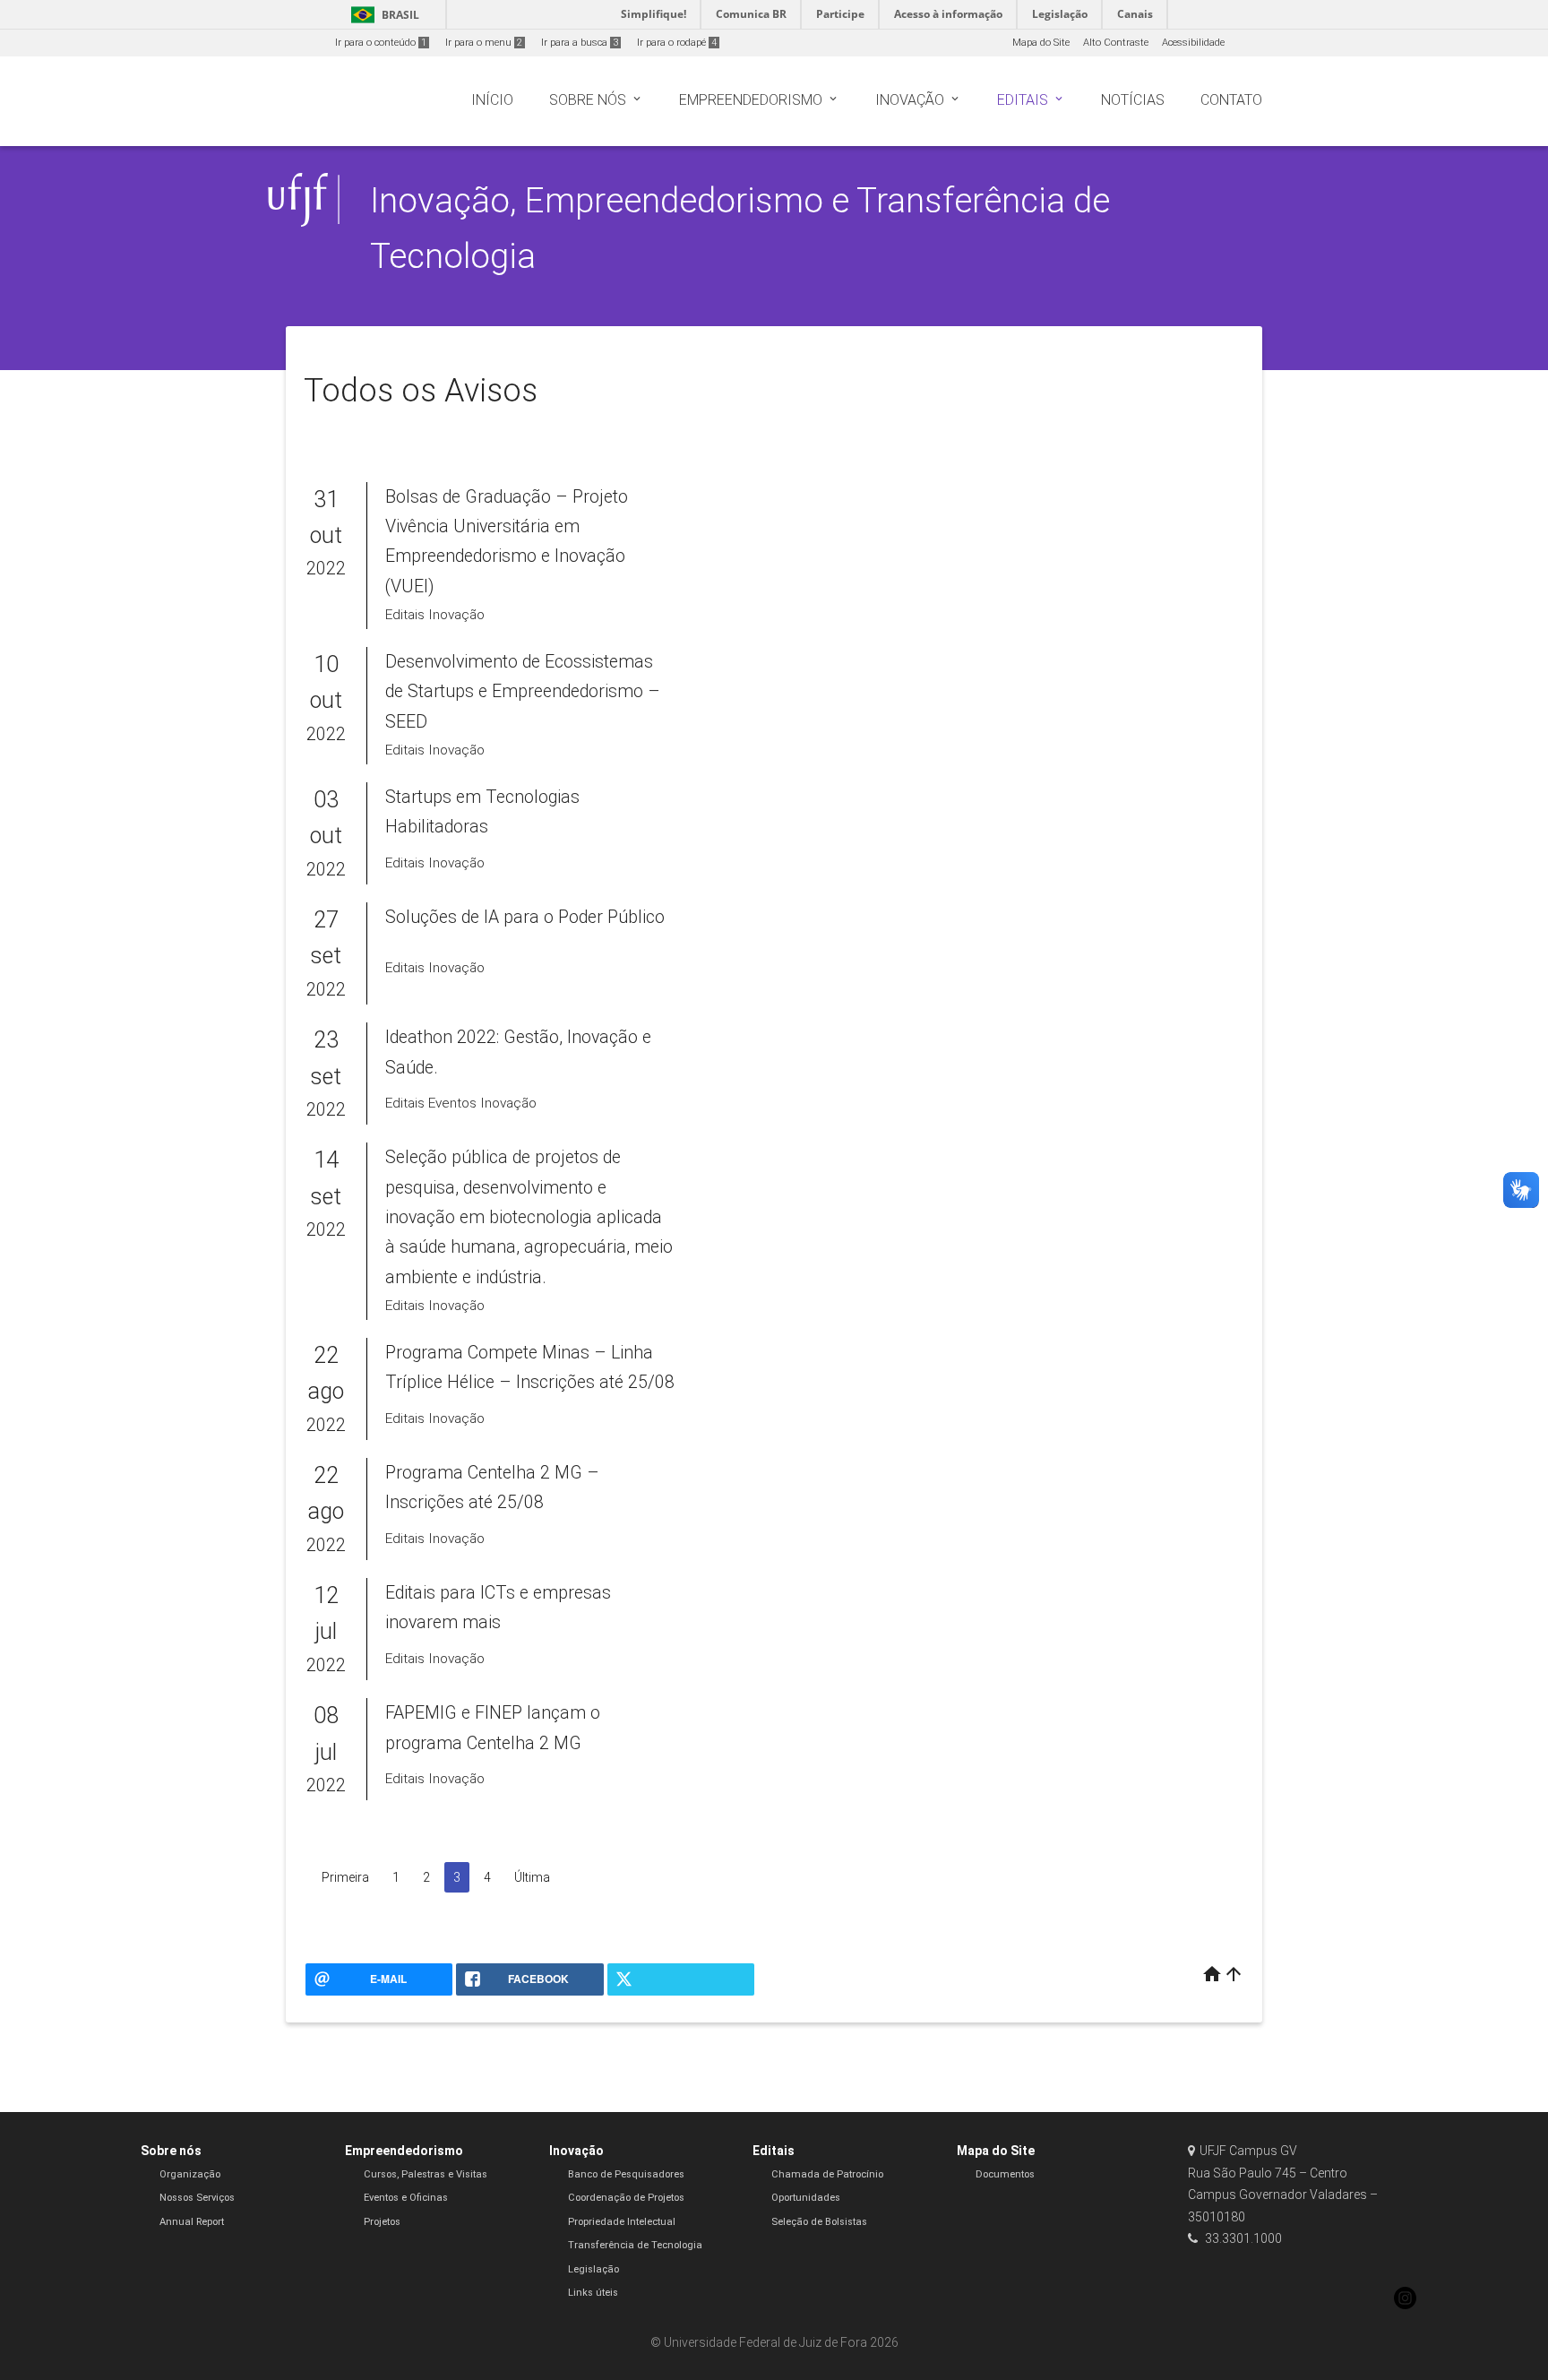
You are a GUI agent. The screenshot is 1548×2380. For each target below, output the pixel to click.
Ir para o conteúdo (381, 43)
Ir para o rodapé (677, 43)
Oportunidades (806, 2198)
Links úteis (593, 2293)
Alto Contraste (1116, 43)
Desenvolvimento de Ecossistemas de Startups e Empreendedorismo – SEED (523, 692)
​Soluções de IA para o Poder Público (525, 917)
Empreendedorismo (404, 2151)
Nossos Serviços (197, 2198)
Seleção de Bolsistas (819, 2222)
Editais (774, 2151)
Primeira (345, 1877)
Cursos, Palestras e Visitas (426, 2174)
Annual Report (192, 2222)
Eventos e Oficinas (406, 2198)
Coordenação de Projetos (626, 2198)
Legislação (593, 2269)
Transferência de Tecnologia (635, 2245)
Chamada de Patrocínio (827, 2174)
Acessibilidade (1193, 43)
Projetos (382, 2222)
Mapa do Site (1041, 43)
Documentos (1005, 2174)
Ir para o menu (484, 43)
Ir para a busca (580, 43)
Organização (190, 2174)
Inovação (576, 2151)
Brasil (382, 15)
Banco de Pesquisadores (626, 2174)
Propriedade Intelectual (622, 2222)
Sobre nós (171, 2151)
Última (532, 1877)
